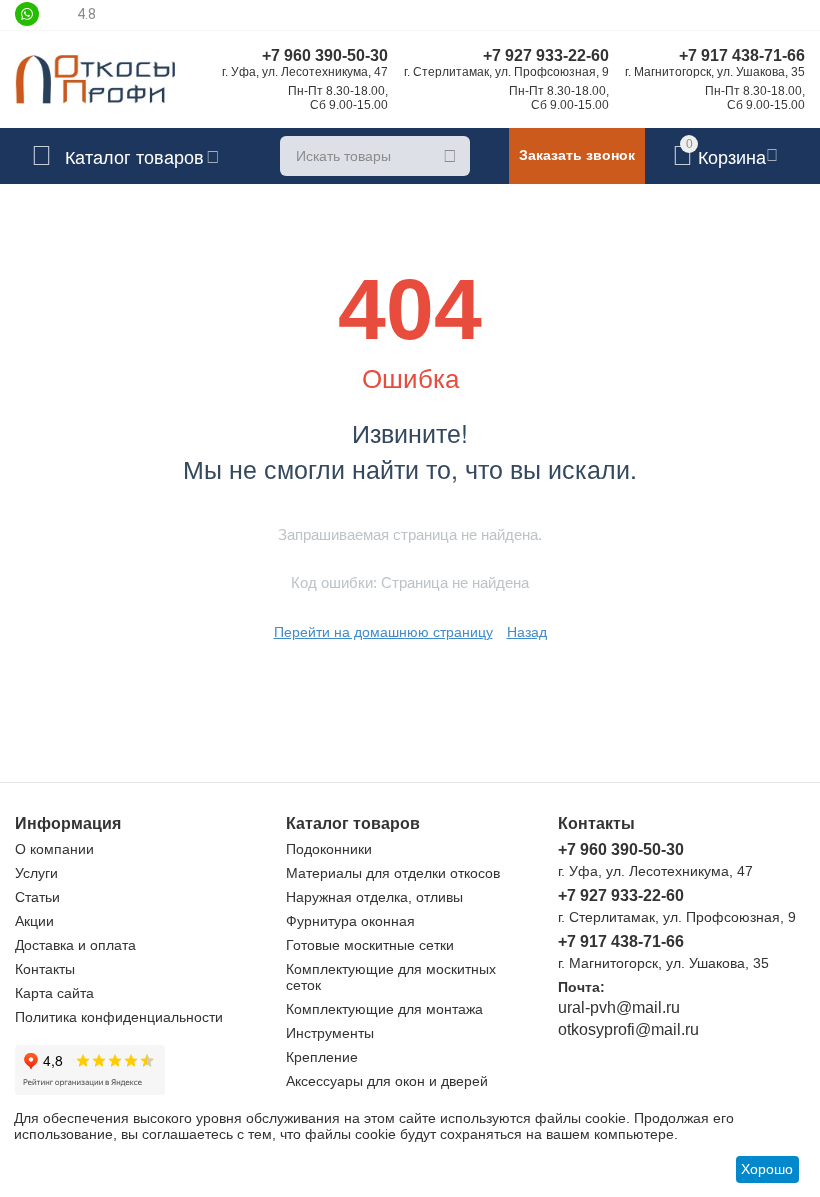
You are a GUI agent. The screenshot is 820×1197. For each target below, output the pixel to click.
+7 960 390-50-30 (325, 55)
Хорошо (767, 1169)
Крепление (322, 1057)
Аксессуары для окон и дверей (387, 1081)
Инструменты (330, 1033)
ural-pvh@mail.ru (619, 1007)
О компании (54, 849)
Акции (34, 921)
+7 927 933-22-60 (546, 55)
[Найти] (450, 156)
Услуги (36, 873)
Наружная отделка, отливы (374, 897)
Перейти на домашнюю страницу (383, 632)
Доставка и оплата (75, 945)
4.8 (86, 14)
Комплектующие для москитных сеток (391, 977)
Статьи (37, 897)
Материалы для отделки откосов (393, 873)
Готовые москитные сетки (370, 945)
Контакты (45, 969)
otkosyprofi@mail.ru (628, 1029)
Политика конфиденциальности (119, 1017)
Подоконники (329, 849)
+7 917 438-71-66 (742, 55)
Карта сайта (54, 993)
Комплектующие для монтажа (384, 1009)
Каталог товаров (134, 156)
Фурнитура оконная (350, 921)
